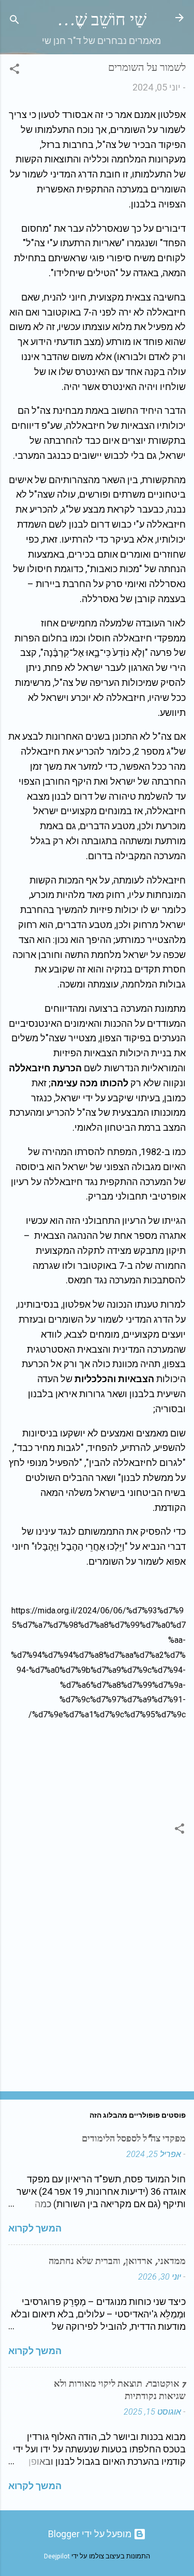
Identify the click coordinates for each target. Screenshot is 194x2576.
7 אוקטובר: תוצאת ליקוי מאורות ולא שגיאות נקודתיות (120, 2390)
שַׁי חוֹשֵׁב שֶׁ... (101, 20)
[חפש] (14, 21)
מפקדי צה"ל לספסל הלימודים (134, 2139)
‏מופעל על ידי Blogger (91, 2534)
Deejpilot (57, 2556)
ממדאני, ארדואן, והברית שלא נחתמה (117, 2261)
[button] (14, 70)
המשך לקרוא (35, 2228)
